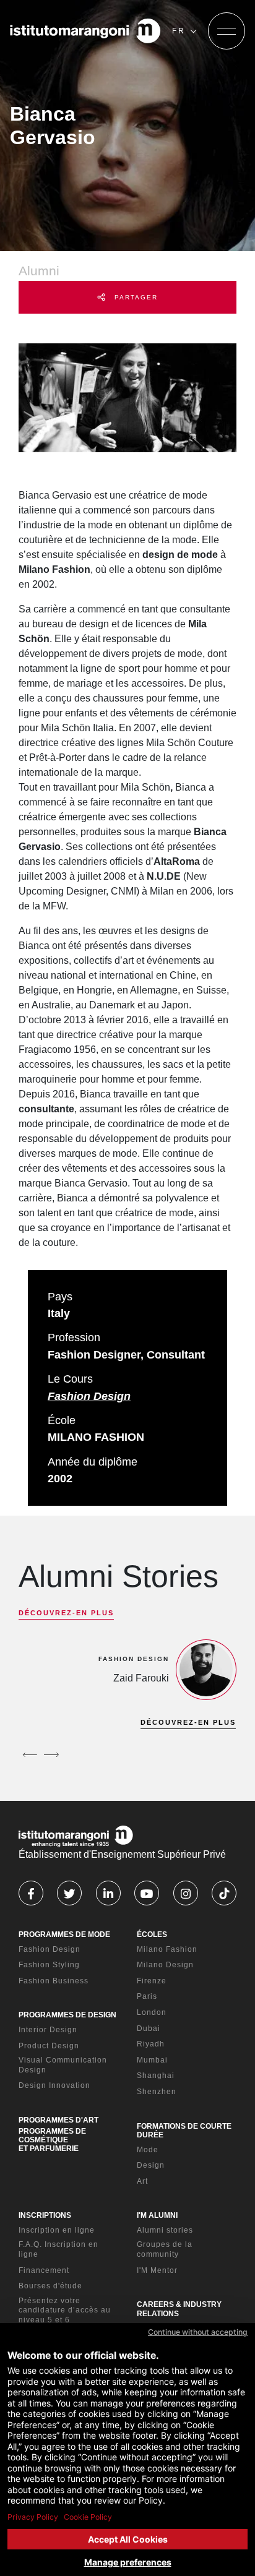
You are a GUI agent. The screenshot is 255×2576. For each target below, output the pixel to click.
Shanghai (156, 2076)
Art (142, 2181)
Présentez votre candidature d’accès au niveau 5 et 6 (65, 2310)
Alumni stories (165, 2230)
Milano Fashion (167, 1949)
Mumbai (152, 2060)
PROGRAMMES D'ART (58, 2120)
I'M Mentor (157, 2270)
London (152, 2012)
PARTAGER (135, 297)
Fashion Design (89, 1396)
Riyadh (151, 2044)
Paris (147, 1996)
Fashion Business (54, 1981)
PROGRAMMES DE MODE (64, 1934)
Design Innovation (54, 2085)
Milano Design (165, 1965)
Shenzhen (157, 2092)
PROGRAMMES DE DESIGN (67, 2015)
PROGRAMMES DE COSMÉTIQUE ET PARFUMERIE (52, 2140)
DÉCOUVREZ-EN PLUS (66, 1613)
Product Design (49, 2046)
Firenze (152, 1981)
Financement (44, 2270)
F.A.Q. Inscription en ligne (58, 2249)
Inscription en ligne (57, 2230)
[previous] (30, 1754)
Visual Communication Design (63, 2065)
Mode (148, 2150)
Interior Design (48, 2030)
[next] (51, 1754)
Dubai (149, 2029)
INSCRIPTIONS (45, 2215)
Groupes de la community (165, 2249)
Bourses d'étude (50, 2286)
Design (151, 2165)
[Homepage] (85, 31)
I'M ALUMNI (157, 2215)
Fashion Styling (49, 1965)
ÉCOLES (152, 1934)
